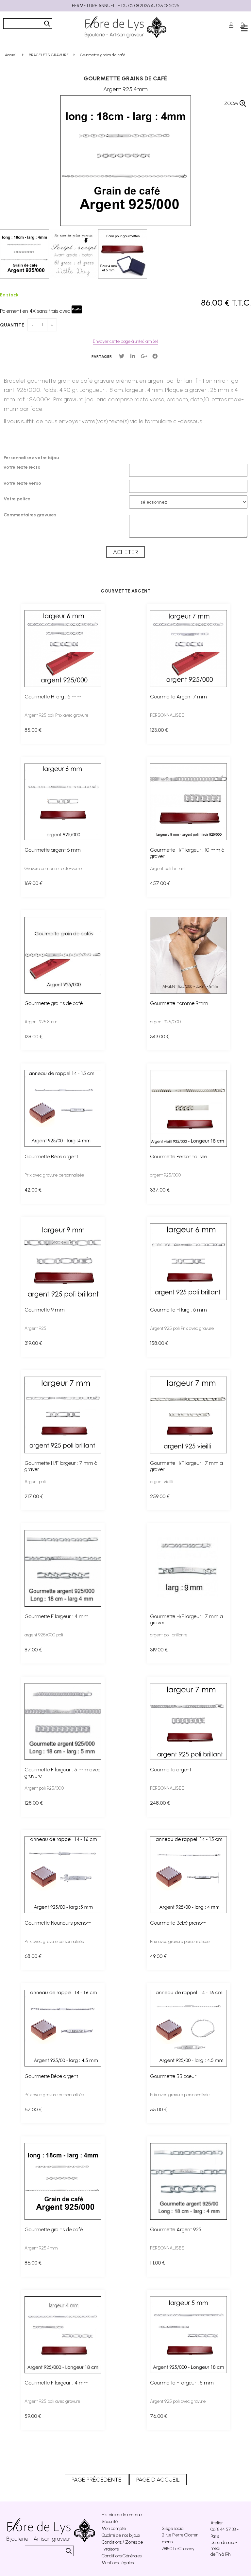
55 (159, 2109)
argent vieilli (162, 1482)
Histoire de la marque (122, 2515)
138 (33, 1037)
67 (33, 2109)
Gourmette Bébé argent (51, 1156)
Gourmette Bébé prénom (178, 1923)
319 (33, 1343)
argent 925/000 (165, 1022)
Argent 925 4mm (41, 2248)
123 (159, 730)
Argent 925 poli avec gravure (52, 2401)
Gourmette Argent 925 (176, 2229)
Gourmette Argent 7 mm (178, 697)
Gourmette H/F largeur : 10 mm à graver (187, 853)
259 (160, 1496)
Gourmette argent (171, 1770)
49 (158, 1956)
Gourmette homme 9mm (179, 1003)
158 (159, 1343)
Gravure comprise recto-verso (53, 869)
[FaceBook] (155, 356)
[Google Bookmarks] (144, 356)
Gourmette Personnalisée (178, 1156)
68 (33, 1956)
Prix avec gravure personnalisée (54, 1175)
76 (159, 2416)
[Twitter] (122, 356)
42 (33, 1190)
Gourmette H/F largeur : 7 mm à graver (61, 1466)
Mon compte (114, 2528)
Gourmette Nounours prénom (58, 1923)
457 (160, 883)
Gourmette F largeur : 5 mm (182, 2383)
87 (33, 1650)
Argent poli (35, 1482)
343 (160, 1037)
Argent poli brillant (168, 869)
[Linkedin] (133, 356)
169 (33, 883)
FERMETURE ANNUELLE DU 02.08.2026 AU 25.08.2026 (125, 6)
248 (160, 1803)
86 (33, 2263)
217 (34, 1496)
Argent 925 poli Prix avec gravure (56, 715)
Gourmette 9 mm (45, 1310)
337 (160, 1190)
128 (34, 1803)
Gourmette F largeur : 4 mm (57, 1616)
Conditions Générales (122, 2556)
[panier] (242, 25)
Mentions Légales (118, 2563)
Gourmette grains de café (125, 78)
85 (33, 730)
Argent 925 (35, 1328)
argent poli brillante (169, 1635)
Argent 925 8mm (41, 1022)
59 (33, 2416)
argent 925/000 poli (44, 1635)
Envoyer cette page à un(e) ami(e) (125, 341)
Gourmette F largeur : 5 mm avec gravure (62, 1773)
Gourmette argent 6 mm (53, 850)
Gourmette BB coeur (173, 2076)
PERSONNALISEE (167, 715)
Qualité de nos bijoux (121, 2535)
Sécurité (110, 2522)
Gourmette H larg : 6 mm (53, 697)
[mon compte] (231, 25)
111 (158, 2263)
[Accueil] (125, 27)
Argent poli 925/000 (44, 1788)
